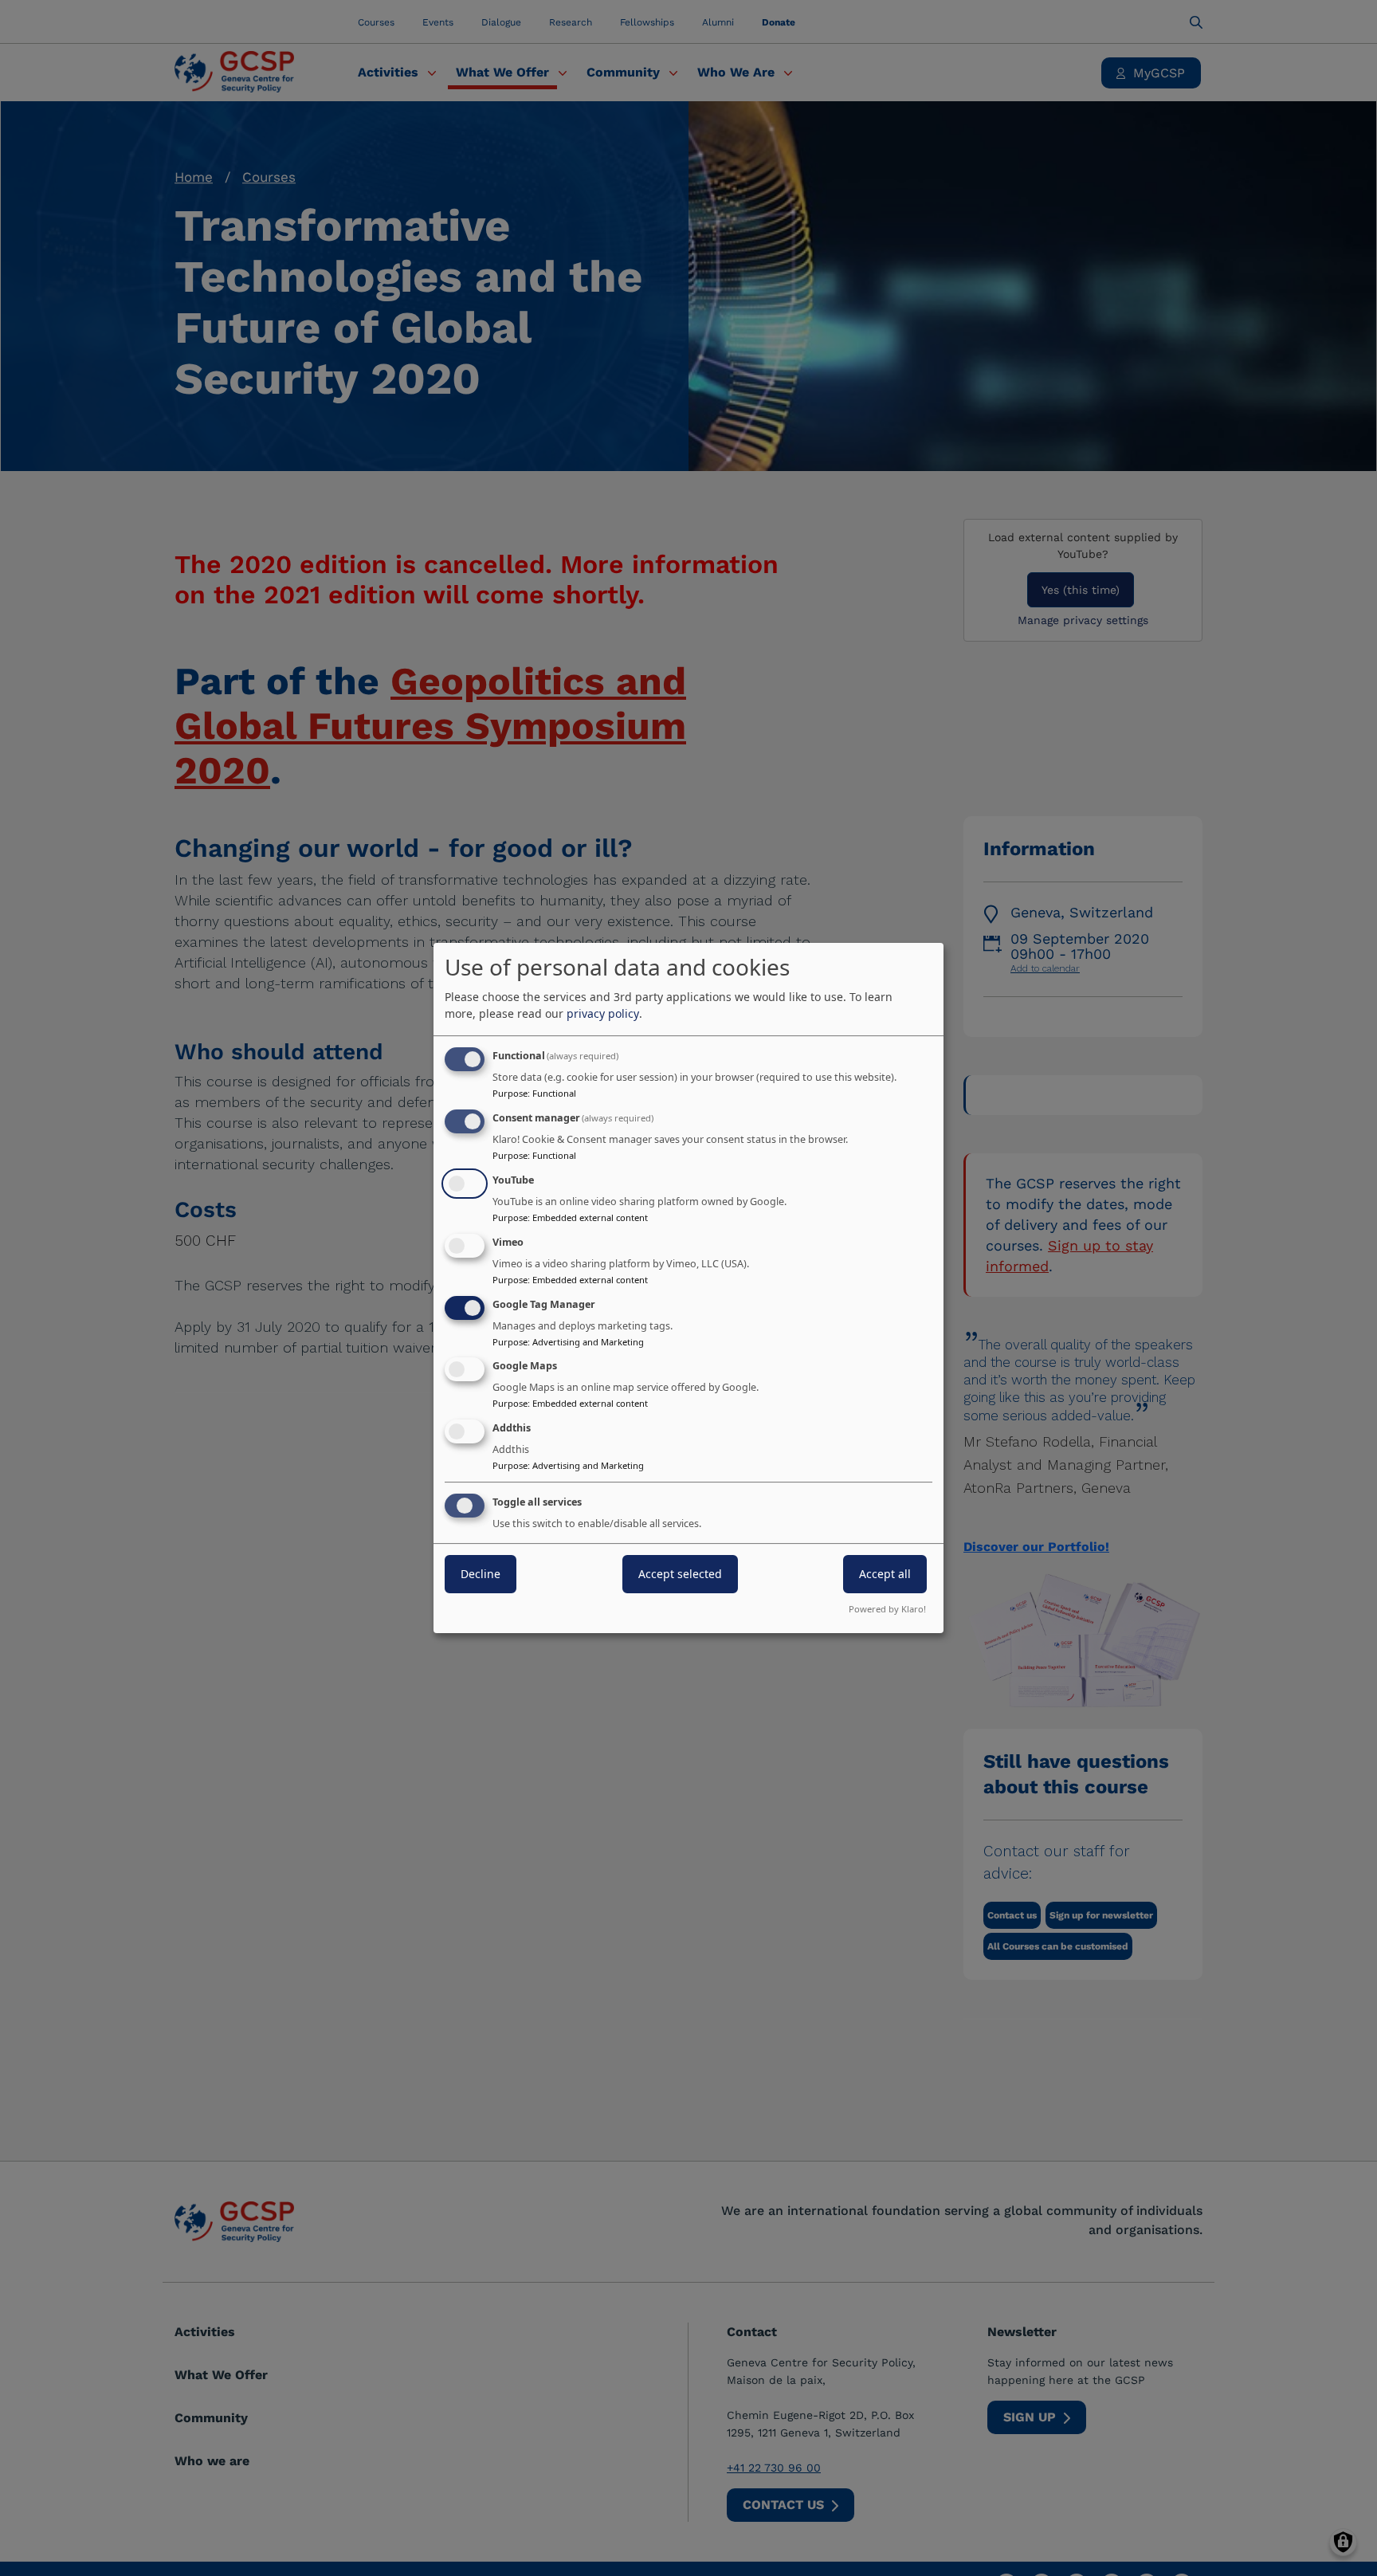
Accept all (885, 1574)
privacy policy (603, 1013)
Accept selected (680, 1574)
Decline (481, 1574)
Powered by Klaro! (887, 1609)
